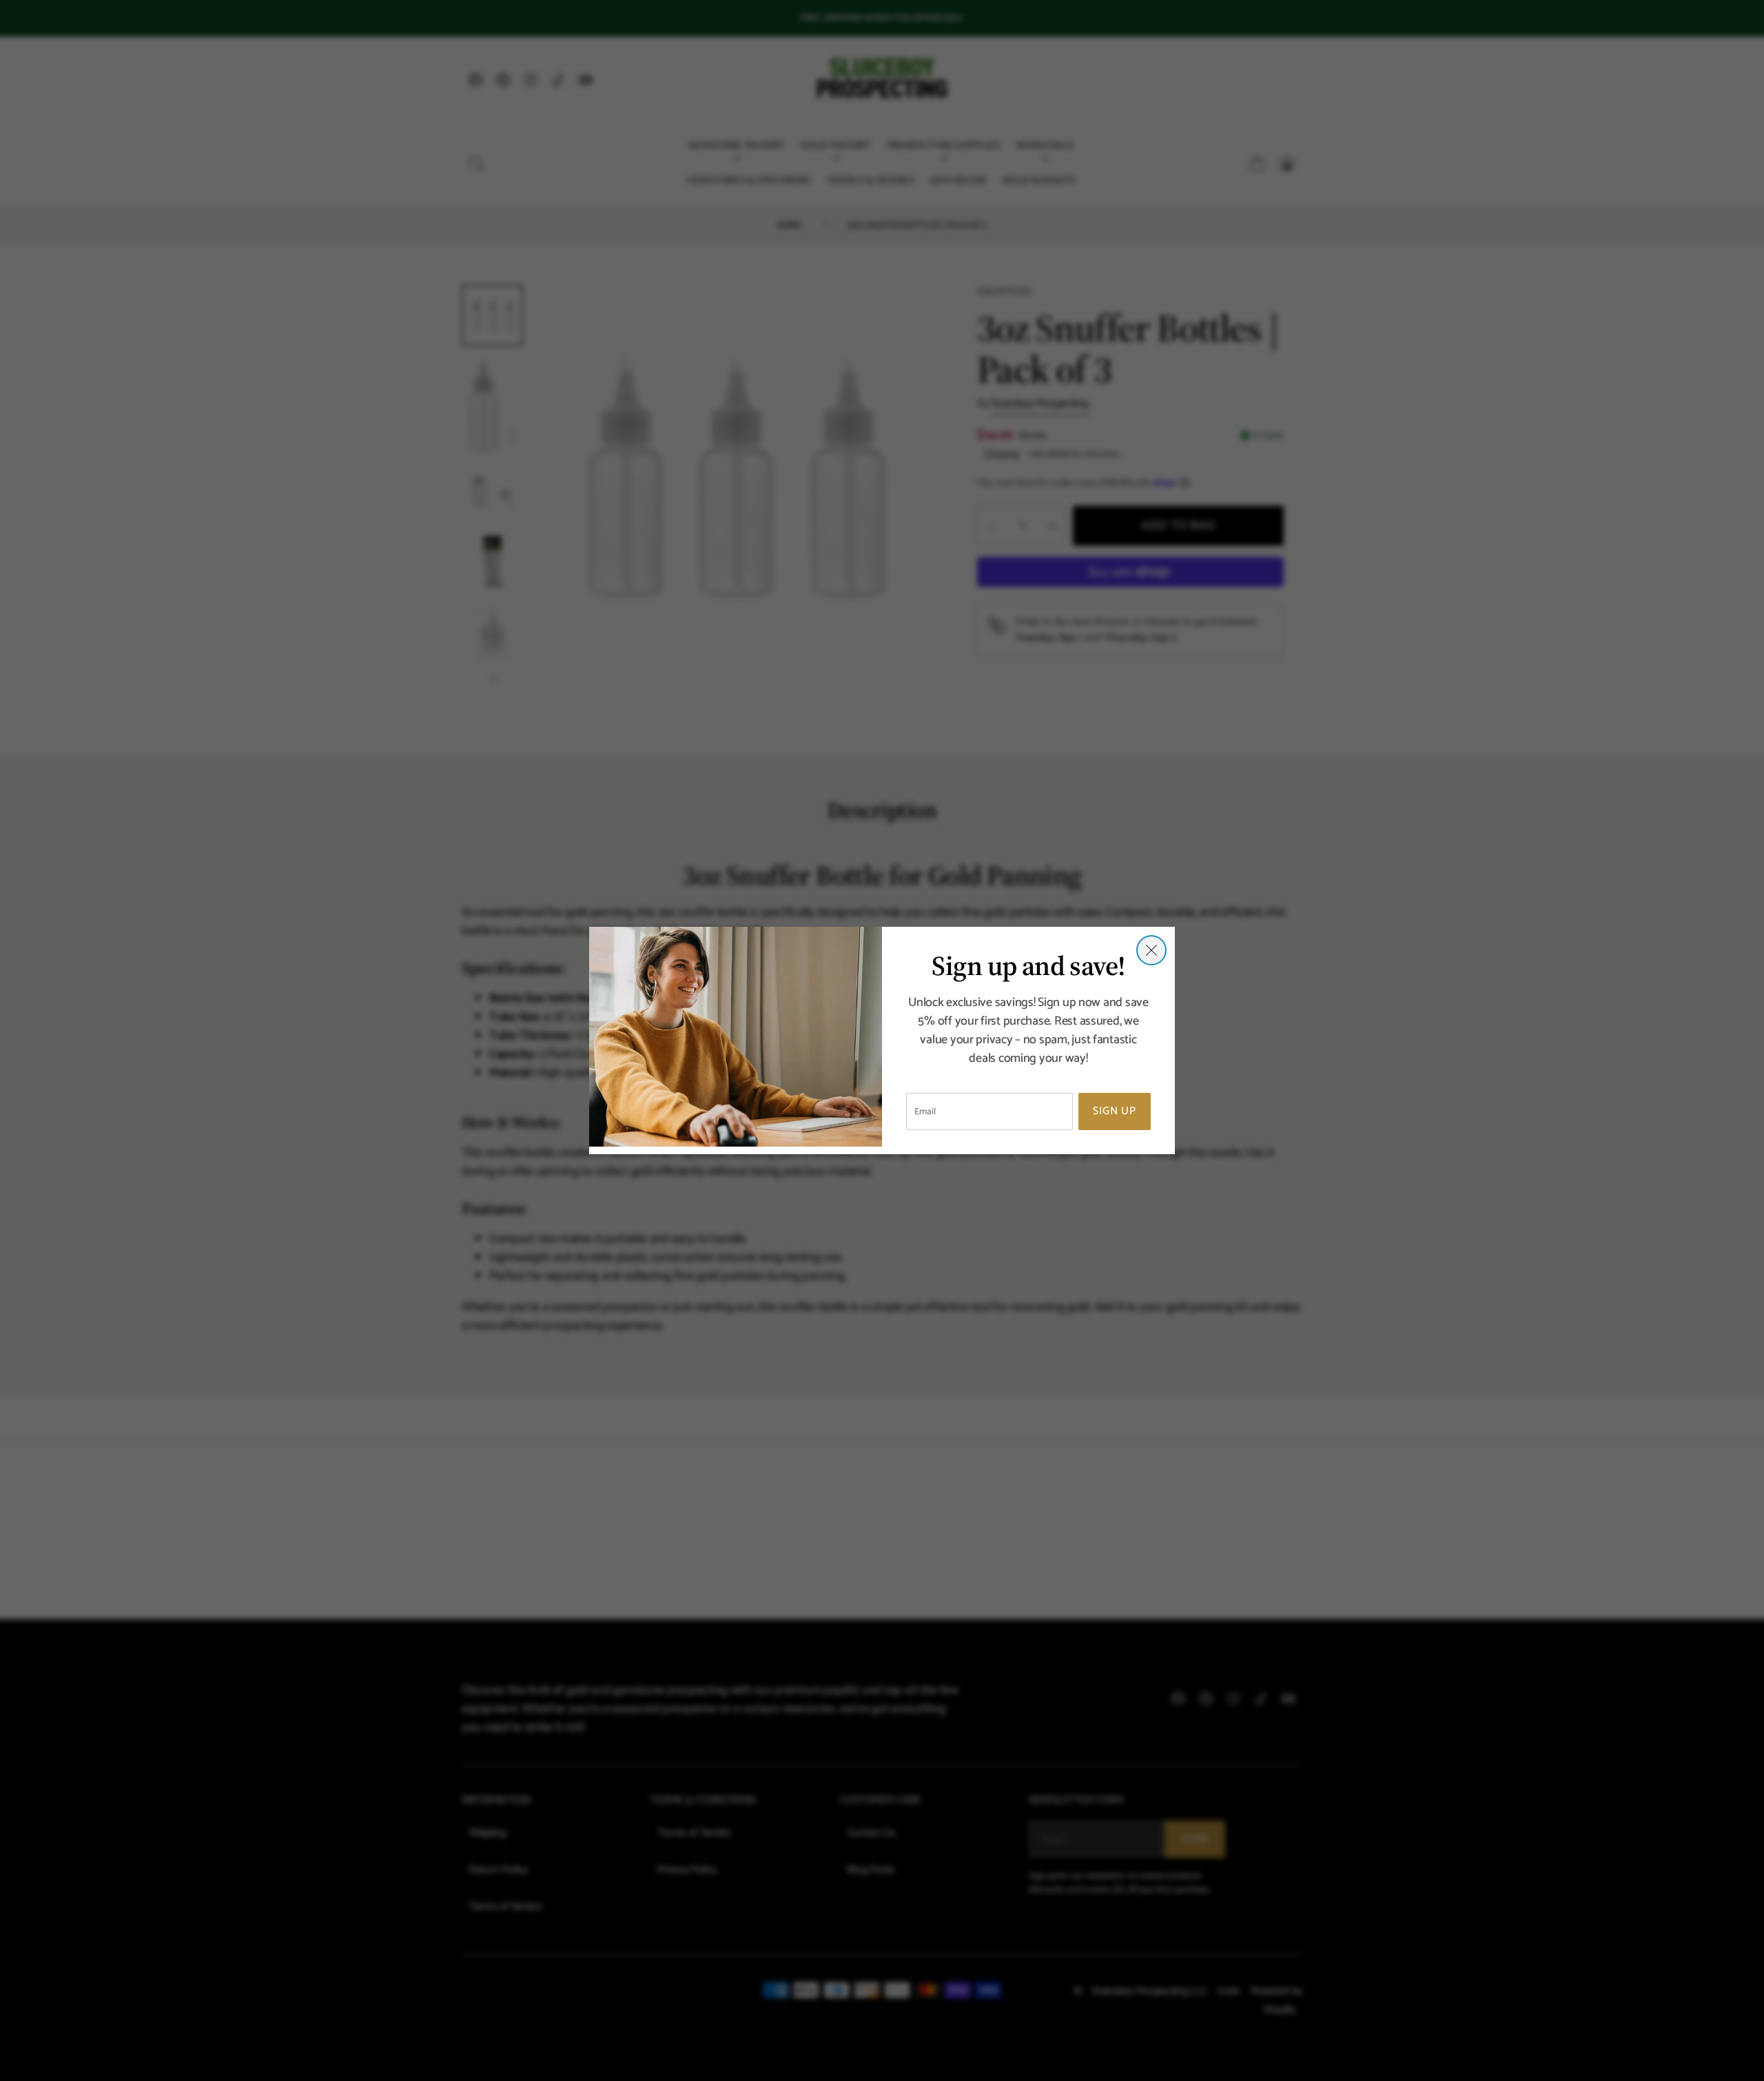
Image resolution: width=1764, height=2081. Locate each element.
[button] (1151, 950)
